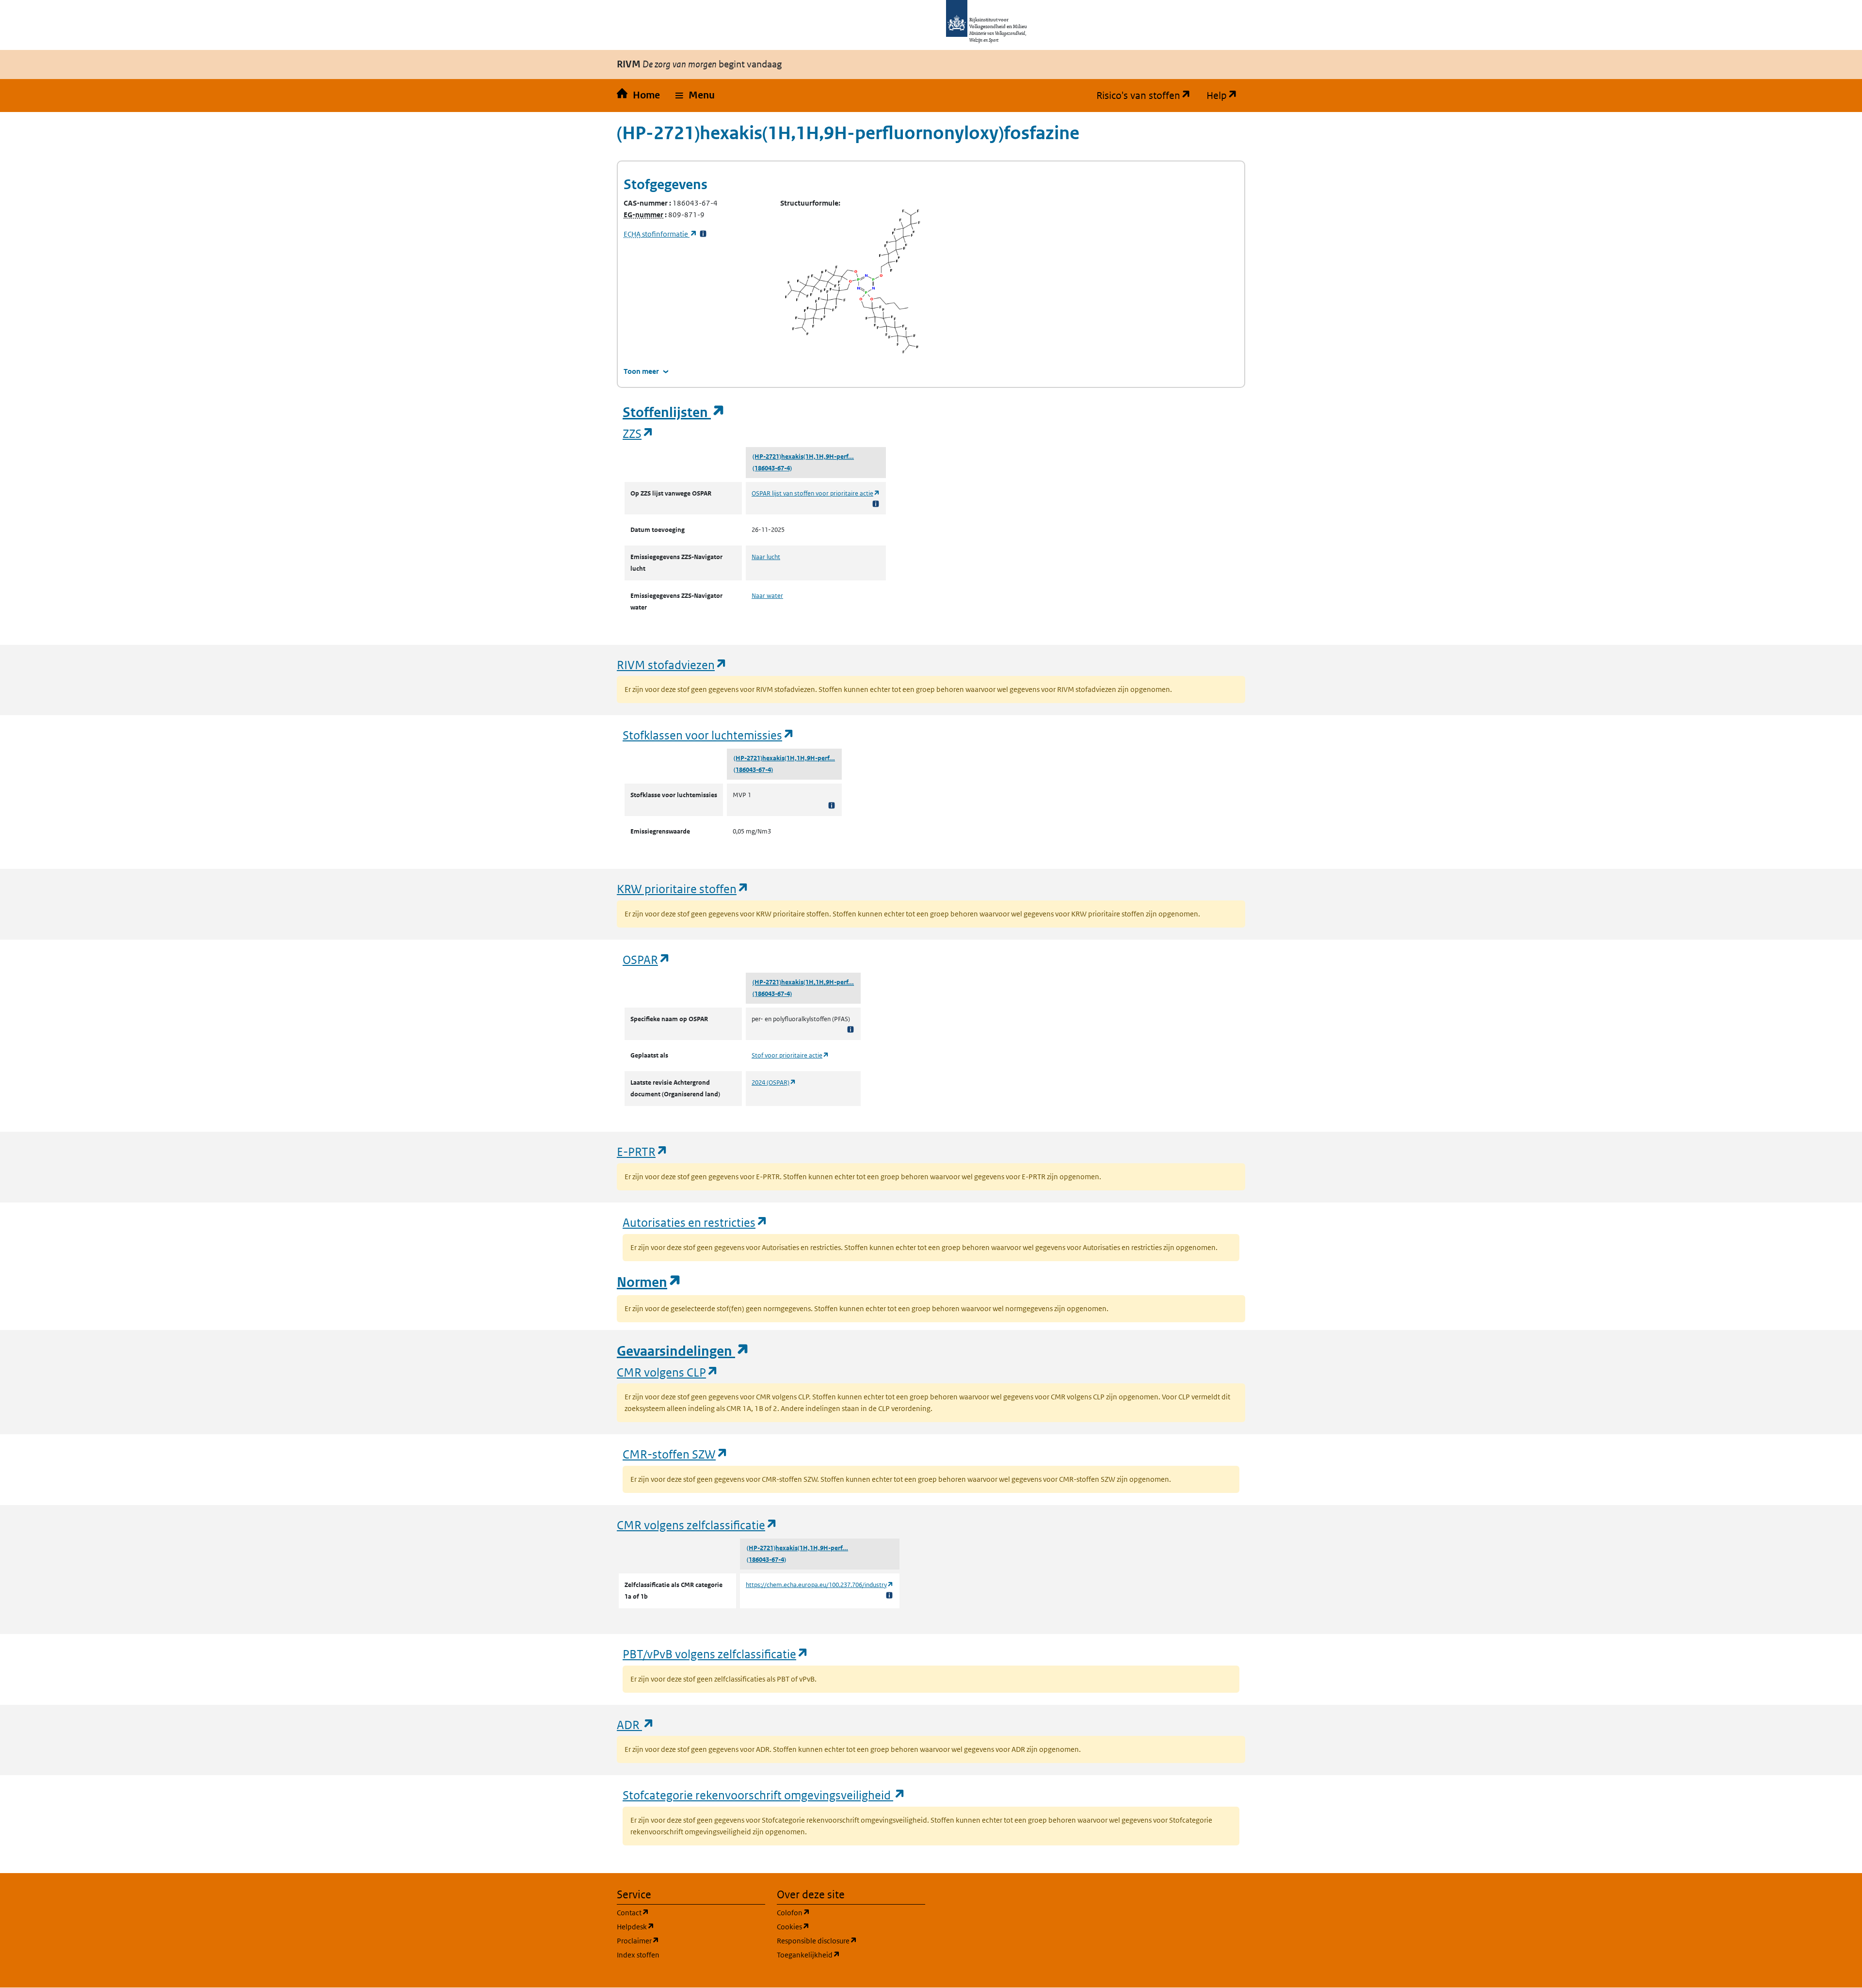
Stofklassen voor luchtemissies (709, 735)
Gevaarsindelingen (683, 1351)
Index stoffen (638, 1955)
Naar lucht (766, 557)
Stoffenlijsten (674, 412)
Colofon (840, 1912)
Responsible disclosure (851, 1940)
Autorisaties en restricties (695, 1222)
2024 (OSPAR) (774, 1082)
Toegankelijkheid (851, 1955)
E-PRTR (642, 1151)
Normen (649, 1282)
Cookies (840, 1926)
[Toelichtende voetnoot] (876, 504)
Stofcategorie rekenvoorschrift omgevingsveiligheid (764, 1795)
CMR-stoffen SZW (675, 1454)
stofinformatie (660, 234)
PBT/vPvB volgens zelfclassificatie (716, 1654)
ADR (636, 1724)
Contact (679, 1912)
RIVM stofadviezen (672, 665)
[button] (695, 96)
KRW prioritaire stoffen (683, 889)
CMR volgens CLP (668, 1372)
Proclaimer (684, 1940)
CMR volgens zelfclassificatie (697, 1525)
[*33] (703, 234)
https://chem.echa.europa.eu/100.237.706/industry (820, 1585)
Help (1226, 96)
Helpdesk (682, 1926)
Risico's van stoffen (1148, 96)
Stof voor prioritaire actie (790, 1055)
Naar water (767, 596)
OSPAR (647, 959)
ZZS (638, 433)
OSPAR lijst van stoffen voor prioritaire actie (816, 493)
